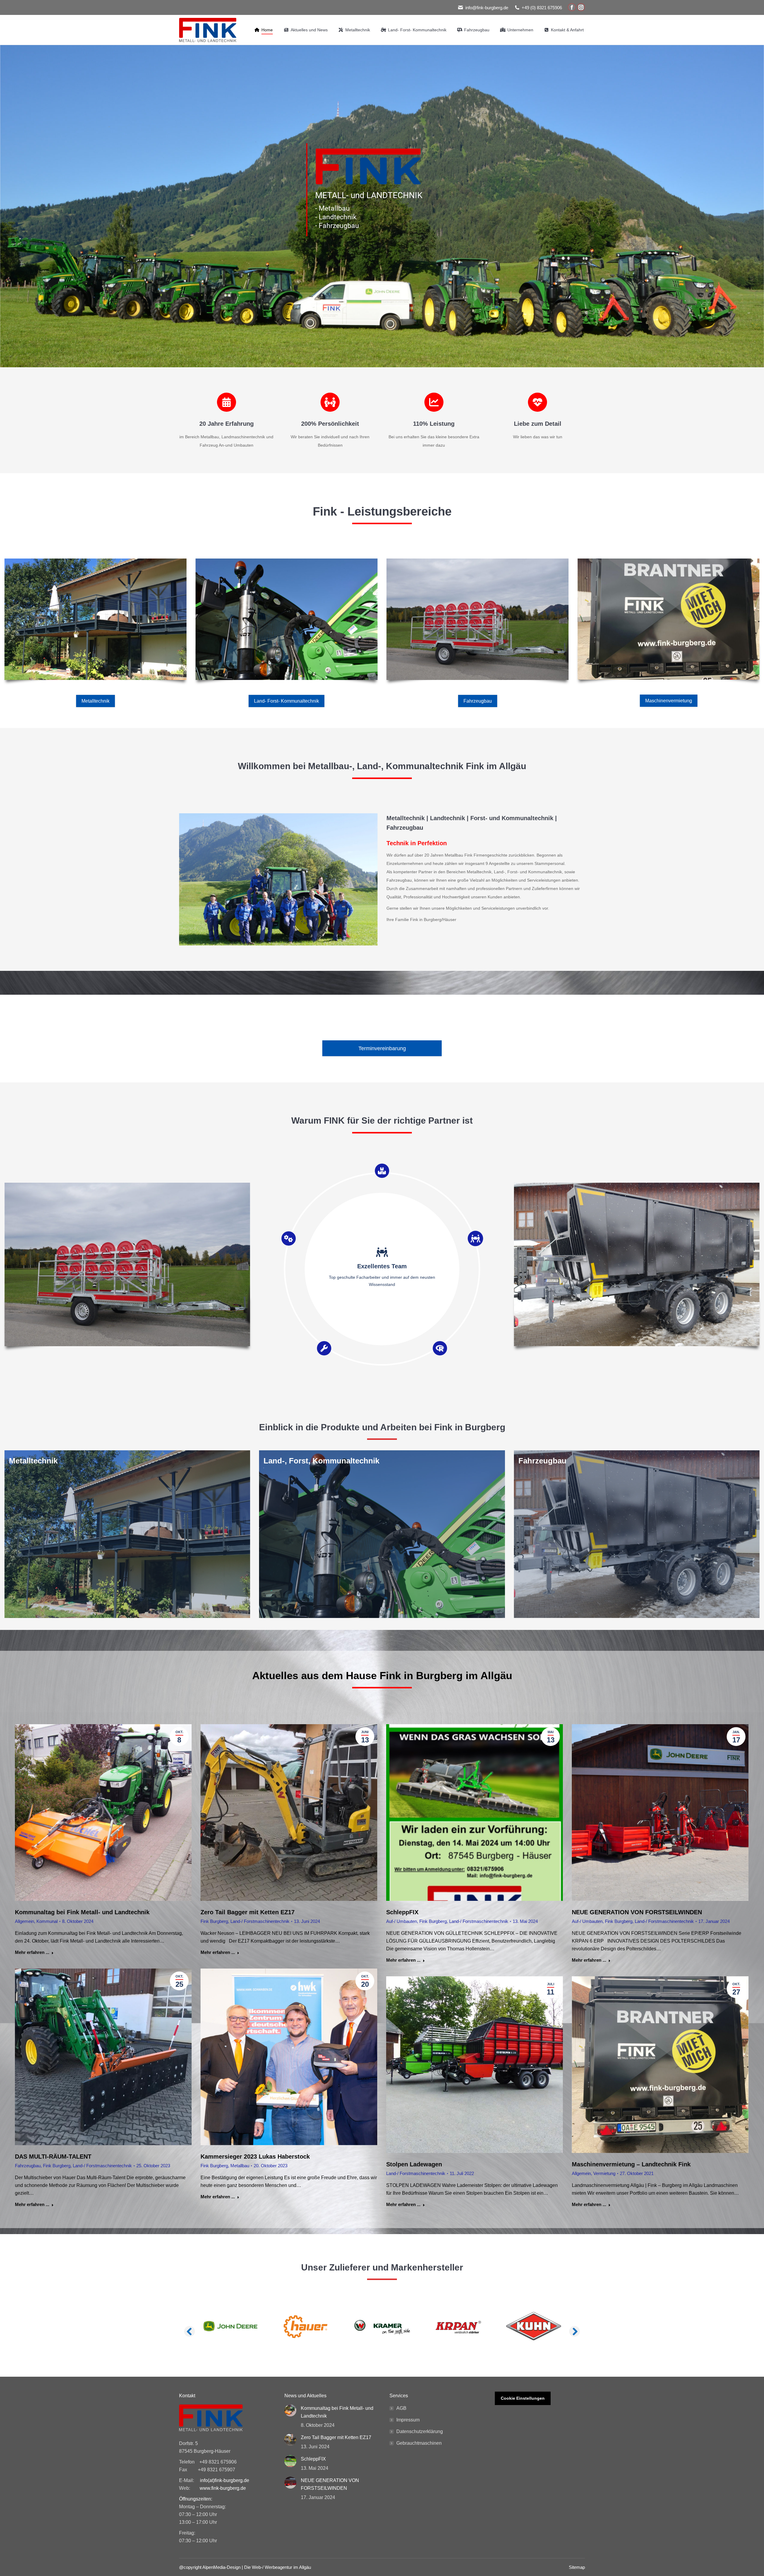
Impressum (408, 2420)
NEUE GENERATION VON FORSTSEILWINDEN (637, 1912)
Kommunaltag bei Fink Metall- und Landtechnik (82, 1912)
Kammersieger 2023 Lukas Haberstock (255, 2157)
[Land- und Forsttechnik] (382, 1534)
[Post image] (290, 2410)
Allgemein (24, 1921)
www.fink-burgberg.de (223, 2488)
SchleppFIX (402, 1912)
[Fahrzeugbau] (637, 1534)
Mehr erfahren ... (32, 1952)
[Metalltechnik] (127, 1534)
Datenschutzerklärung (420, 2431)
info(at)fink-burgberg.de (225, 2480)
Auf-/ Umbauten (402, 1921)
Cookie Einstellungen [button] (523, 2398)
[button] (190, 2331)
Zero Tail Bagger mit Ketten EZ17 (248, 1912)
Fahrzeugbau (28, 2166)
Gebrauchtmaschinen (419, 2443)
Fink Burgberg (214, 1921)
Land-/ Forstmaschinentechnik (260, 1921)
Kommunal (47, 1921)
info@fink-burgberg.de (487, 8)
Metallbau (240, 2166)
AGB (401, 2408)
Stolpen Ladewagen (414, 2164)
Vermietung (604, 2173)
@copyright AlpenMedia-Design (210, 2567)
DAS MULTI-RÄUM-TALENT (53, 2157)
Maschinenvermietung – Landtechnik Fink (631, 2164)
